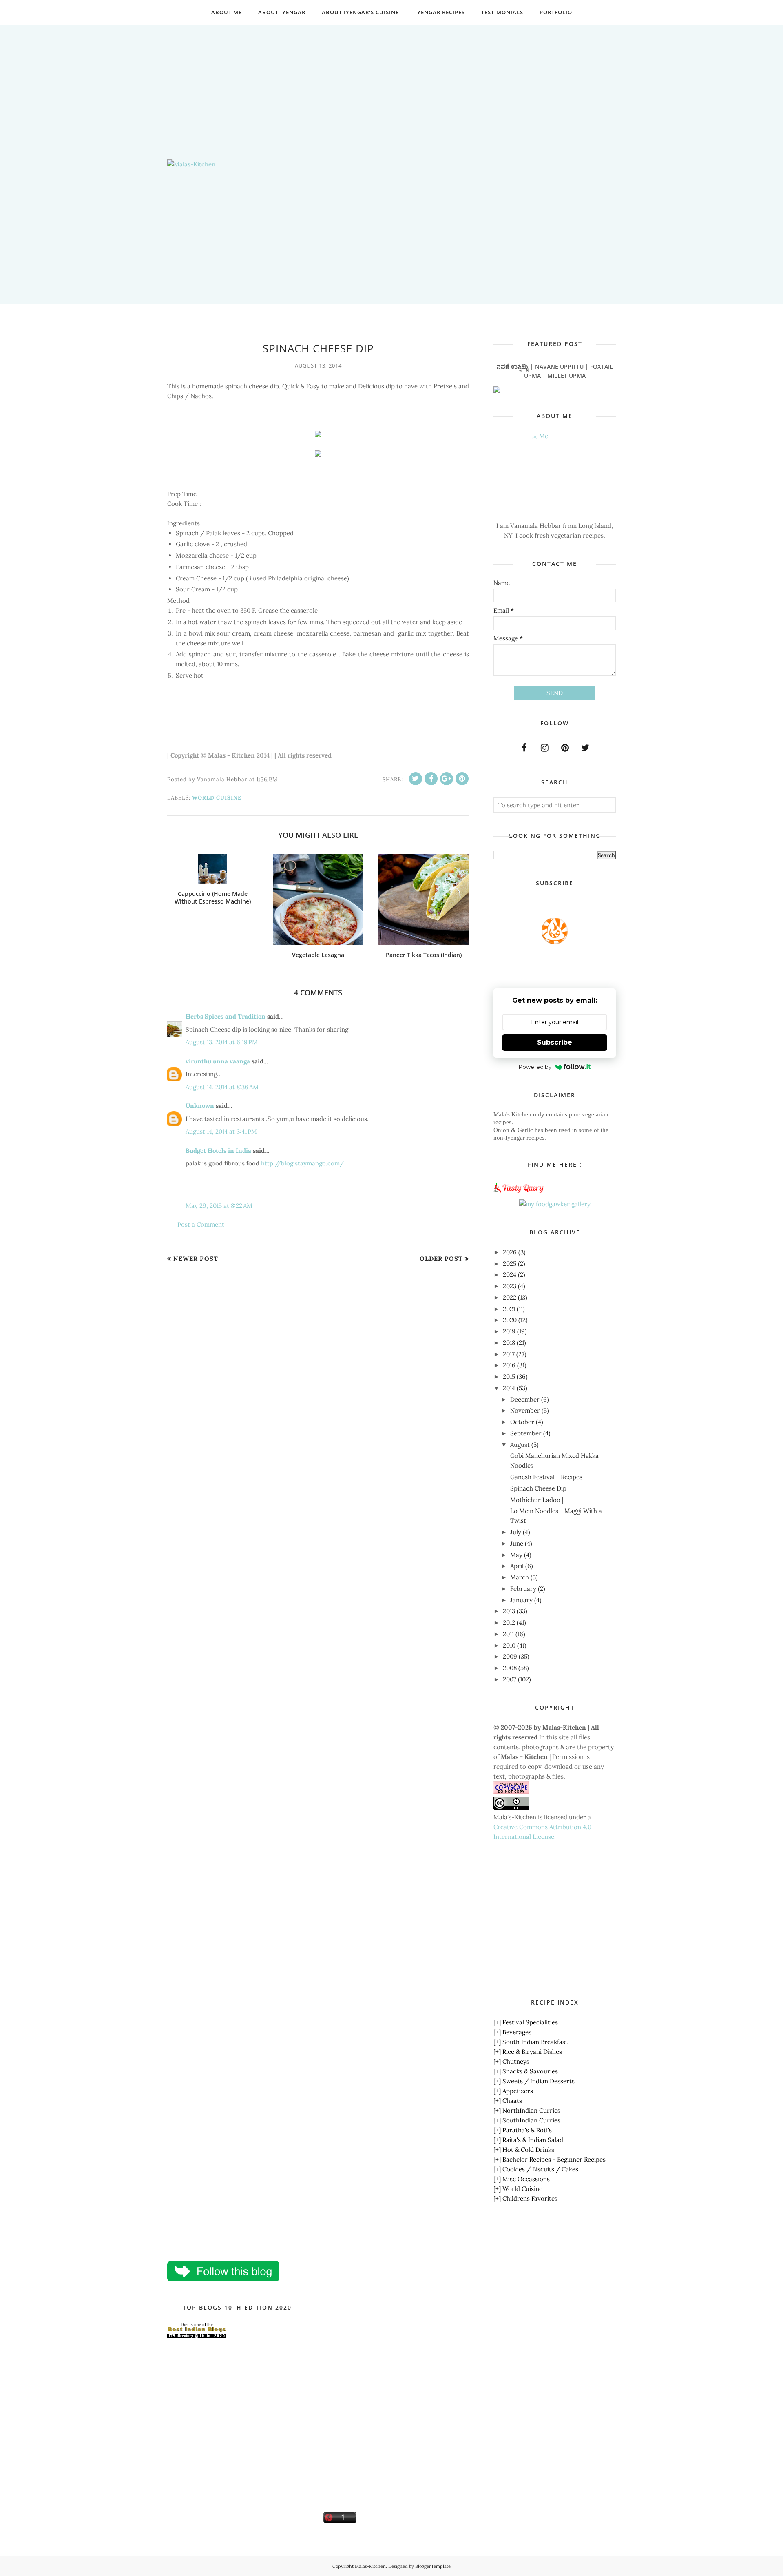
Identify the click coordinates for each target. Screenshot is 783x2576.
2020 (510, 1320)
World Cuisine (217, 798)
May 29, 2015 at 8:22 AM (219, 1206)
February (523, 1589)
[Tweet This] (416, 779)
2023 (510, 1286)
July (516, 1532)
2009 (510, 1656)
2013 (509, 1611)
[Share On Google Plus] (447, 779)
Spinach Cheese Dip (538, 1488)
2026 (510, 1252)
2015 (509, 1377)
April (517, 1566)
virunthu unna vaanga (218, 1061)
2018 (509, 1343)
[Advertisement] (391, 82)
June (517, 1543)
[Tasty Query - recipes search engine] (519, 1194)
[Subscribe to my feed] (555, 942)
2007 (510, 1679)
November (525, 1410)
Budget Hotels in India (218, 1151)
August (520, 1445)
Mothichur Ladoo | (537, 1500)
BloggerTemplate (433, 2566)
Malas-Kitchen (370, 2566)
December (525, 1399)
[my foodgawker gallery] (555, 1204)
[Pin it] (462, 779)
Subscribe (555, 1042)
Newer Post (196, 1259)
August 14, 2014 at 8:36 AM (222, 1087)
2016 (509, 1365)
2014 (509, 1388)
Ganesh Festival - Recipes (546, 1477)
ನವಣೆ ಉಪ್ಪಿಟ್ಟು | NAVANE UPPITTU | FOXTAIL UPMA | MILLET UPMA (555, 371)
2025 (510, 1264)
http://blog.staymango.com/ (302, 1163)
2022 (510, 1297)
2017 (509, 1354)
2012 (509, 1622)
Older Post (441, 1259)
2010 (509, 1645)
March (520, 1577)
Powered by (535, 1067)
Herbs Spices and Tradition (226, 1016)
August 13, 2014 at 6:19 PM (222, 1042)
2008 (510, 1668)
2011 (508, 1634)
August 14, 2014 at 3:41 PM (221, 1131)
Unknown (200, 1106)
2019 (509, 1331)
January (521, 1600)
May (516, 1555)
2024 (510, 1275)
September (526, 1433)
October (522, 1422)
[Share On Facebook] (431, 779)
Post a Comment (201, 1224)
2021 (509, 1309)
